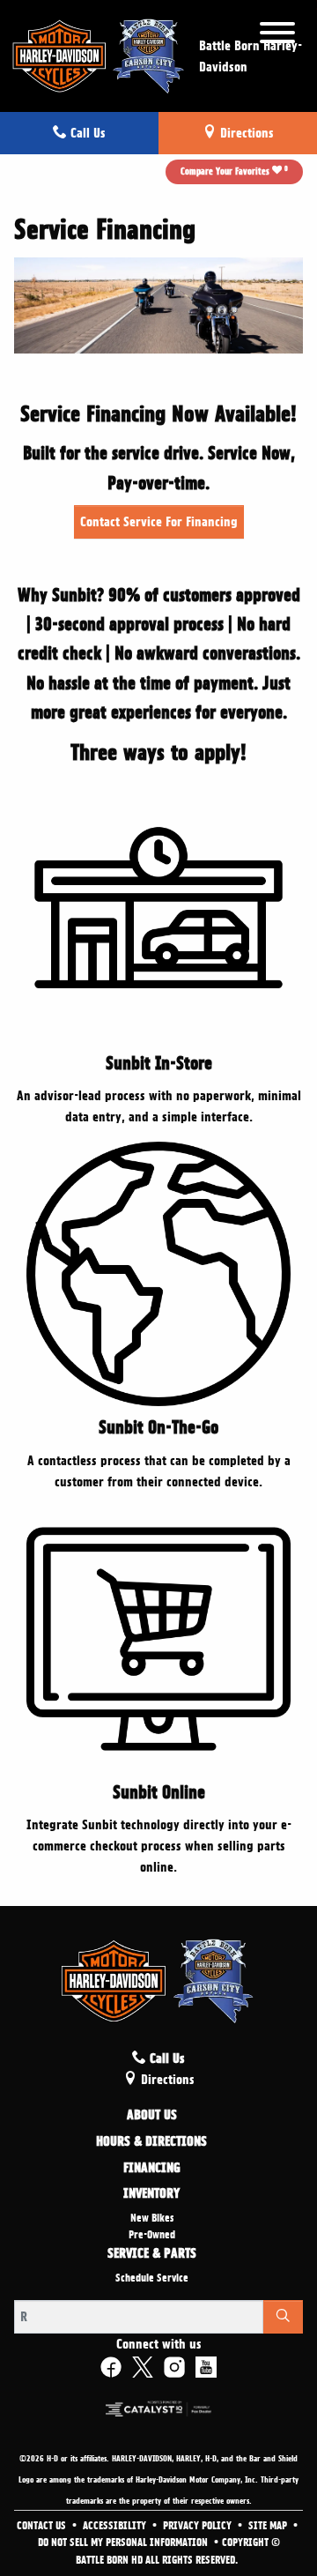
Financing (152, 2169)
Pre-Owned (152, 2235)
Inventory (151, 2194)
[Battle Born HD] (100, 53)
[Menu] (277, 36)
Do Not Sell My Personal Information (124, 2542)
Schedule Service (152, 2278)
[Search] (283, 2317)
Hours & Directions (151, 2142)
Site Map (269, 2526)
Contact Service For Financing (159, 522)
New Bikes (152, 2218)
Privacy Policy (199, 2526)
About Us (152, 2116)
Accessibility (116, 2526)
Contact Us (43, 2526)
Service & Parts (152, 2254)
